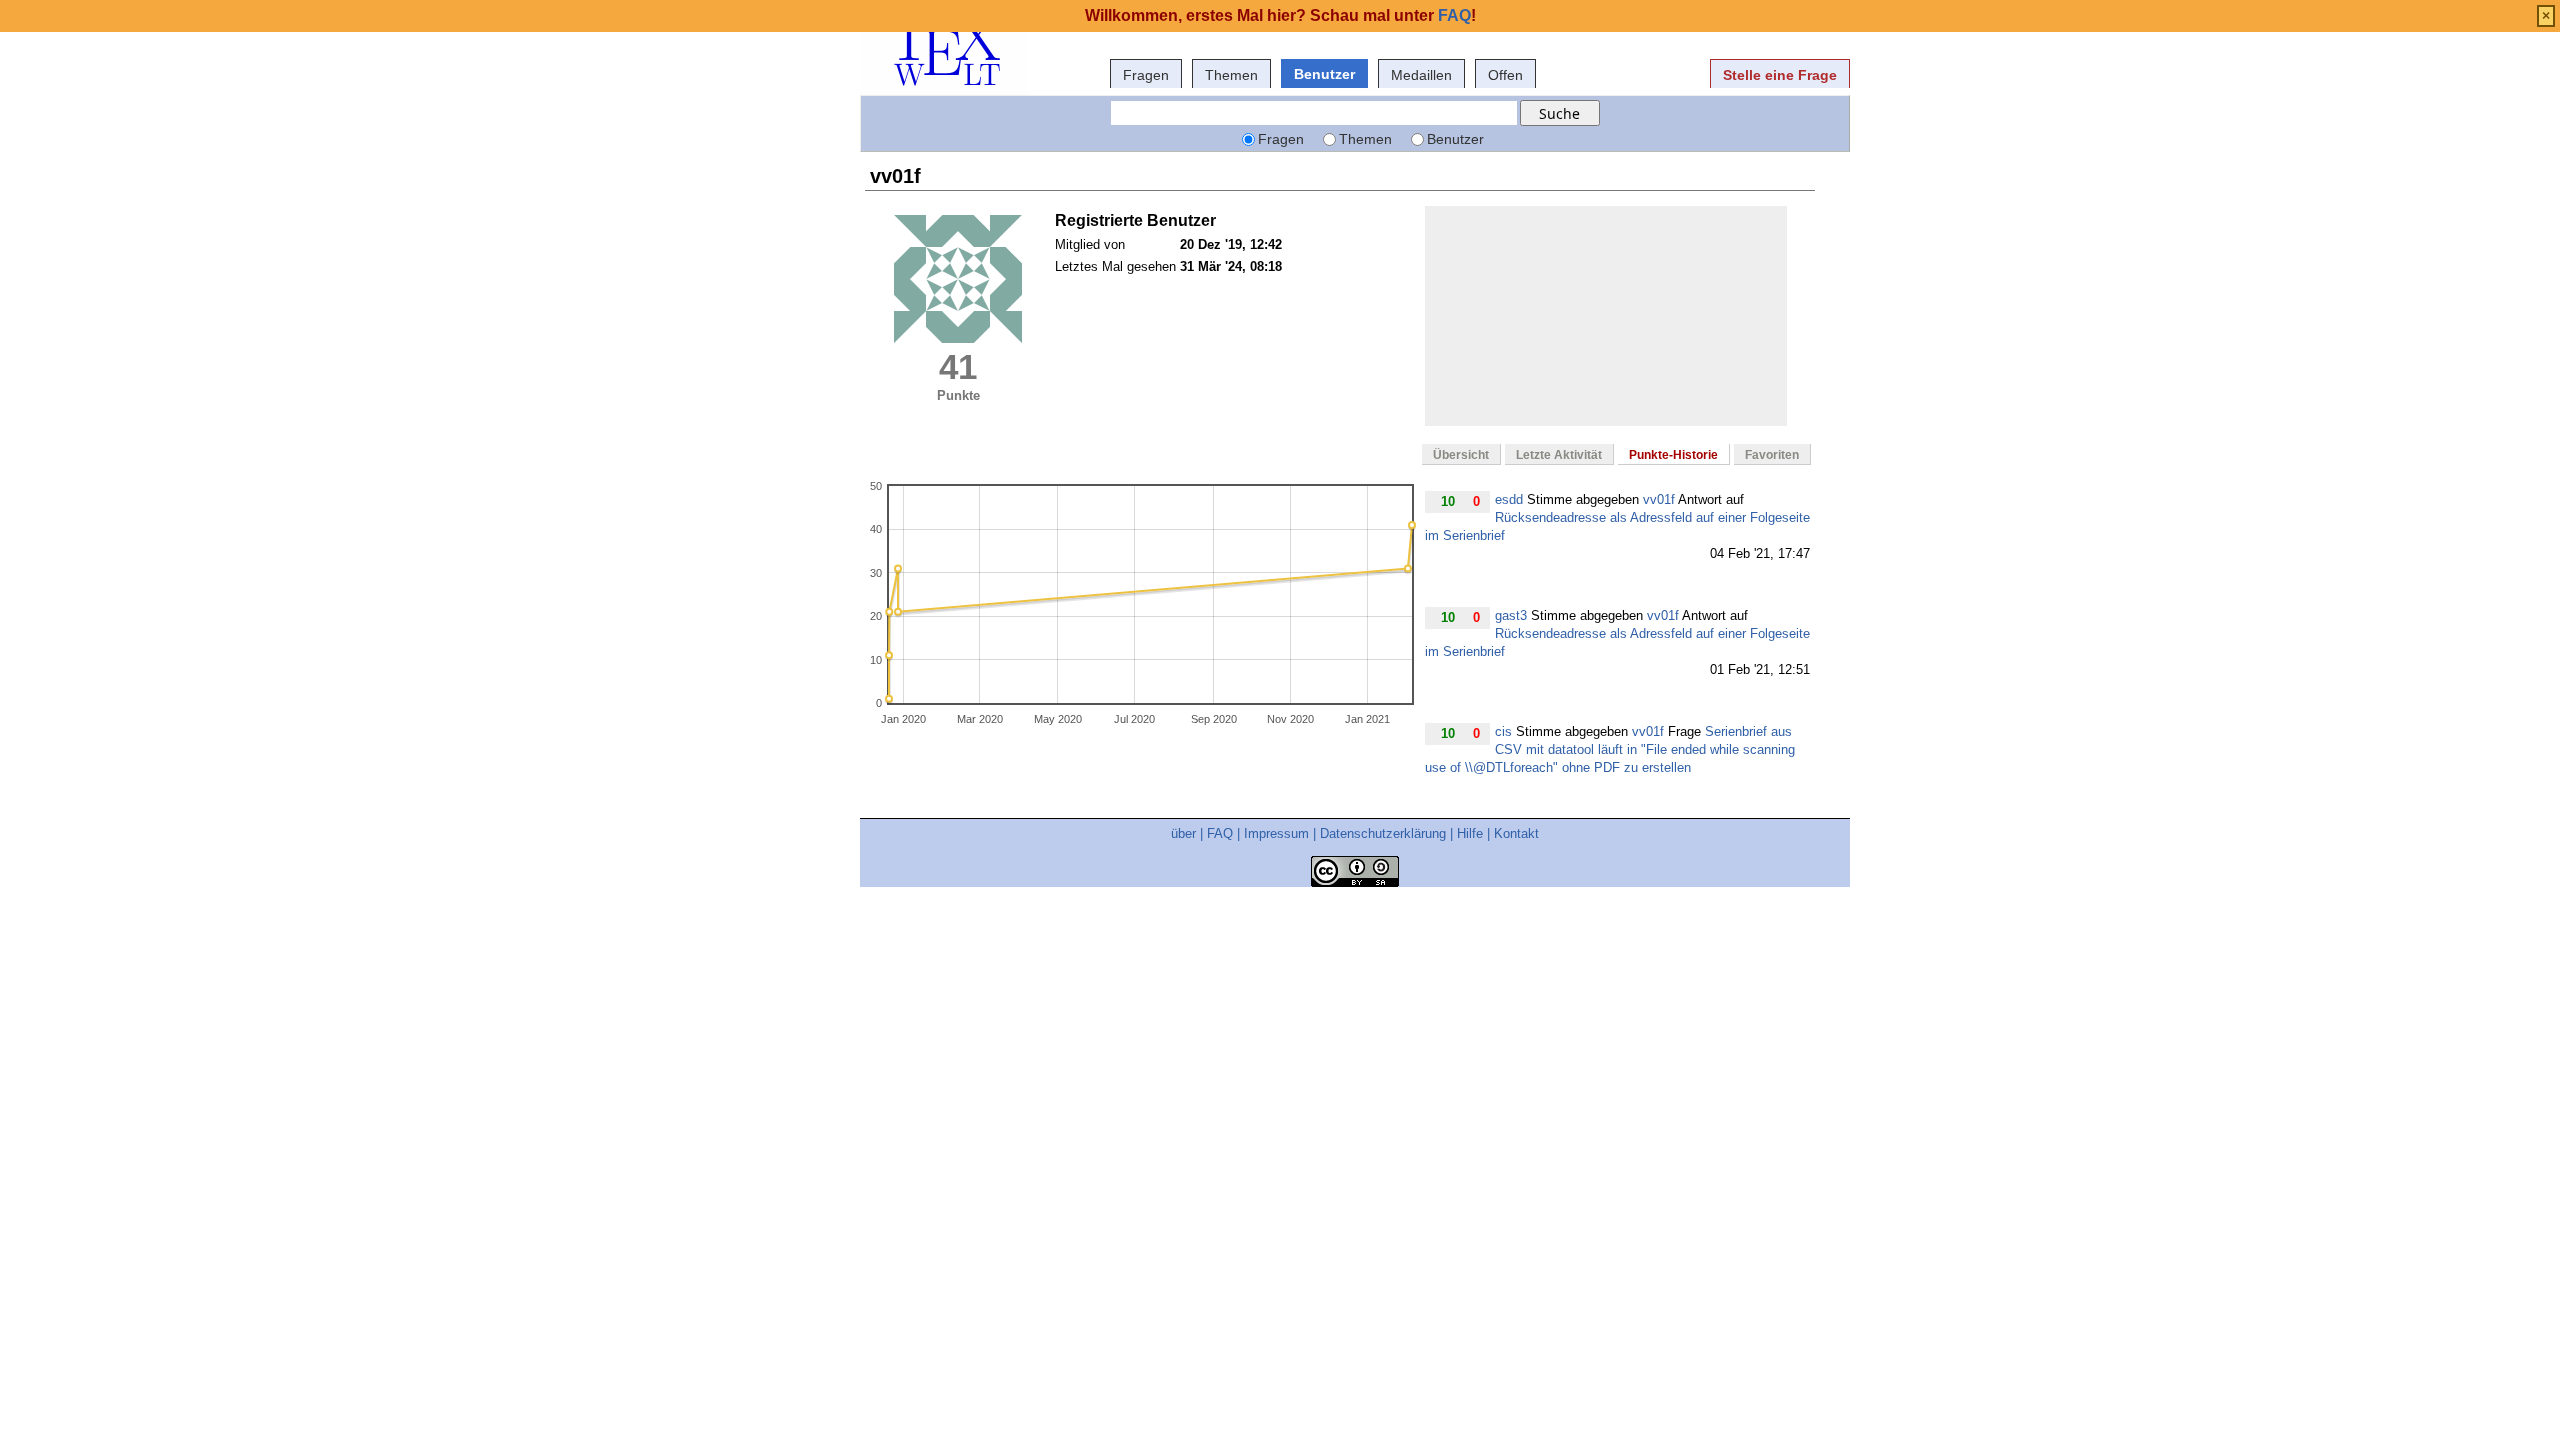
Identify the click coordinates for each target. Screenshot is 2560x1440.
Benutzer (1324, 74)
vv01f (1659, 499)
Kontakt (1516, 833)
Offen (1505, 75)
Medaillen (1421, 75)
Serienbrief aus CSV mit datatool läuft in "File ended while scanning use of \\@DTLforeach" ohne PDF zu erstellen (1610, 749)
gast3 (1511, 615)
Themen (1231, 75)
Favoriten (1772, 455)
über (1183, 833)
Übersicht (1461, 455)
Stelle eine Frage (1780, 75)
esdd (1509, 499)
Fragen (1146, 75)
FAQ (1220, 833)
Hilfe (1470, 833)
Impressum (1276, 833)
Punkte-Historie (1673, 455)
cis (1503, 731)
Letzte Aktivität (1559, 455)
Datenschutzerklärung (1383, 833)
